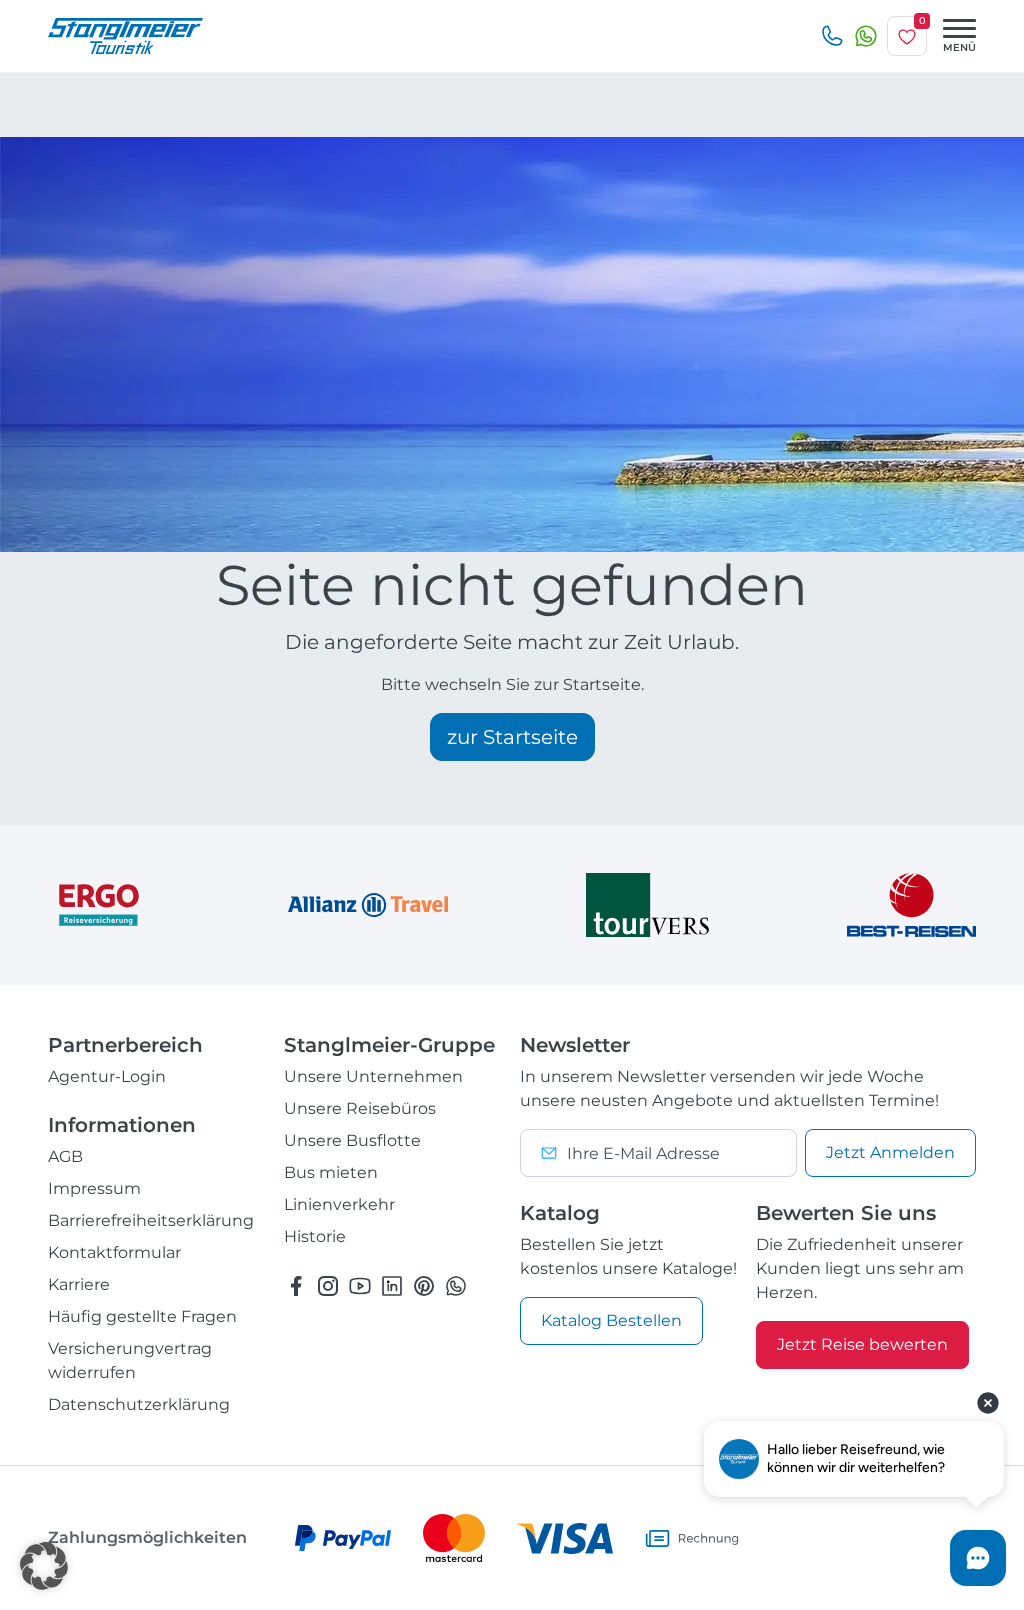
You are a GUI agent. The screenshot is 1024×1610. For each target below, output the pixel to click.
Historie (315, 1236)
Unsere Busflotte (352, 1140)
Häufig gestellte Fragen (142, 1316)
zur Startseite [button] (512, 737)
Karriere (79, 1284)
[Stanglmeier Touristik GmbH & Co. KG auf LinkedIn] (392, 1285)
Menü (959, 47)
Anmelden (890, 1152)
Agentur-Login (107, 1076)
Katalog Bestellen (611, 1320)
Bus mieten (331, 1172)
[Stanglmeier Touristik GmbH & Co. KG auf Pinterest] (424, 1285)
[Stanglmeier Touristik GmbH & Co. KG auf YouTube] (360, 1285)
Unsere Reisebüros (360, 1108)
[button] (44, 1566)
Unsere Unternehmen (373, 1076)
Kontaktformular (114, 1252)
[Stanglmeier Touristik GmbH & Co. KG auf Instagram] (328, 1285)
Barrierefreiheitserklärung (151, 1220)
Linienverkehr (339, 1204)
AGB (65, 1156)
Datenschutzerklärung (139, 1404)
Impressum (94, 1188)
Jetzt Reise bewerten (862, 1344)
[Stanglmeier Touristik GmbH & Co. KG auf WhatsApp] (456, 1285)
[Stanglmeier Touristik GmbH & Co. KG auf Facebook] (296, 1285)
